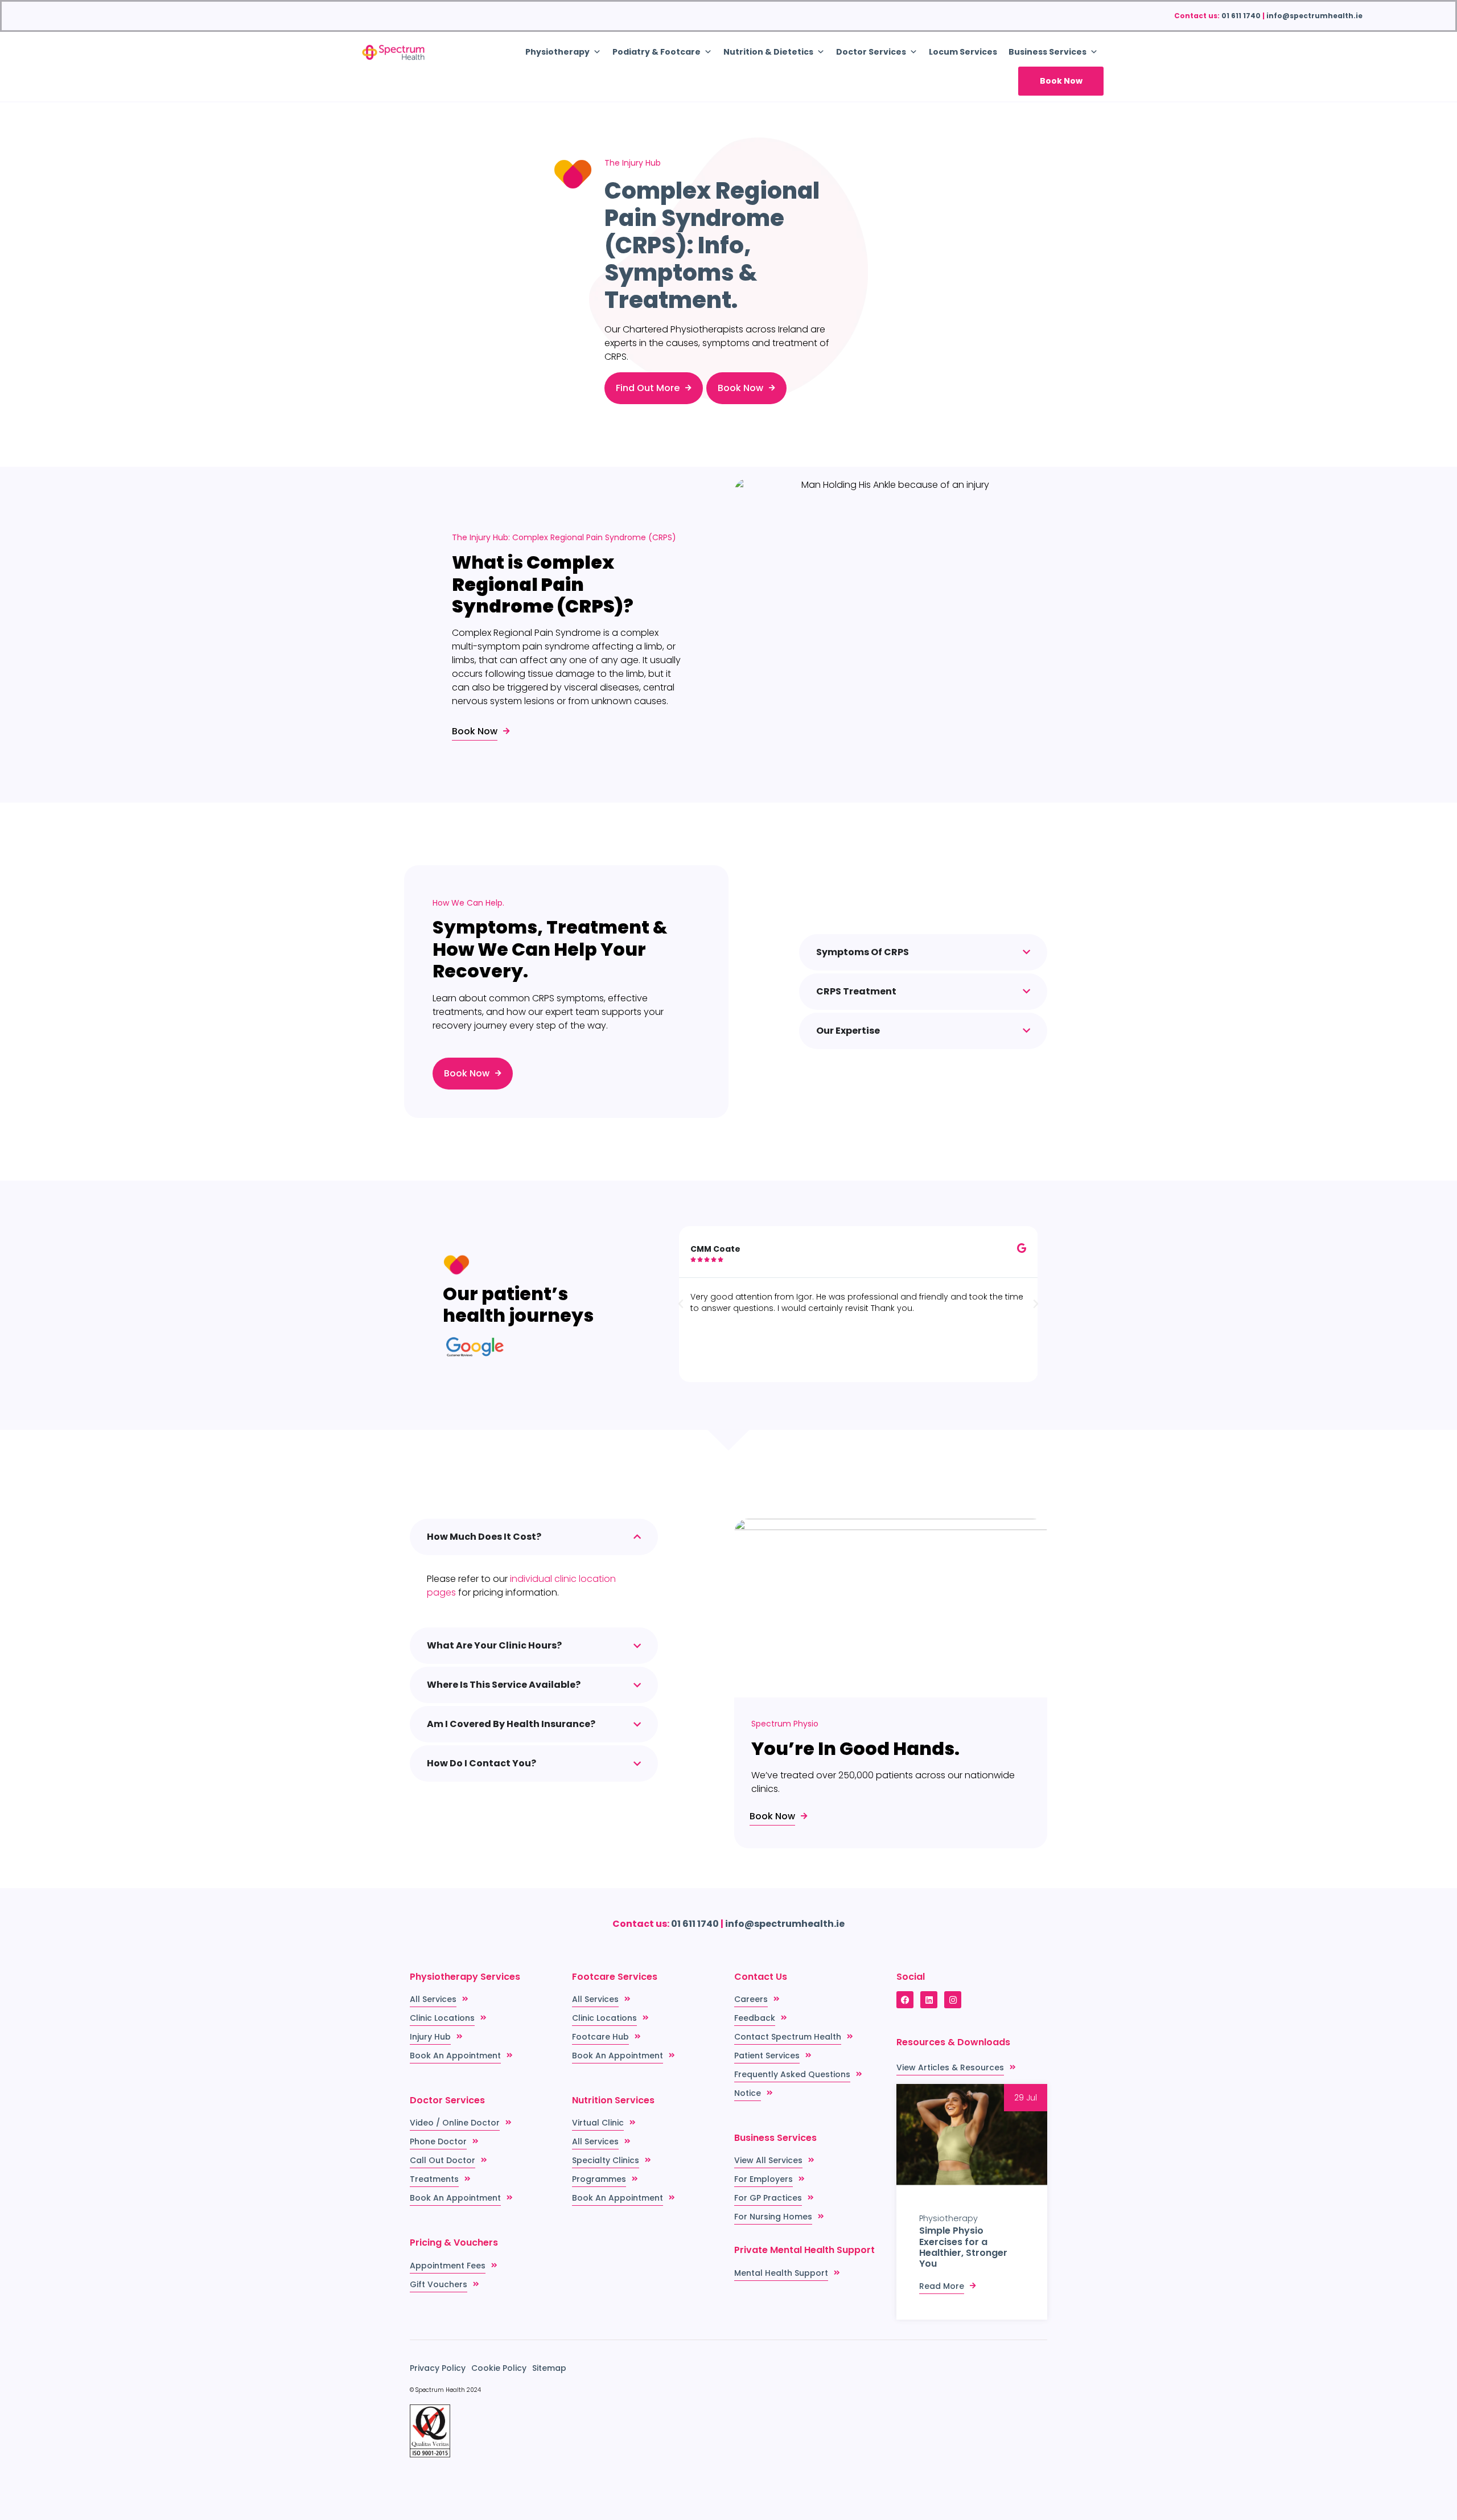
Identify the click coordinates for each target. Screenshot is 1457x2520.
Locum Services (963, 52)
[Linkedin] (929, 2000)
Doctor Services (871, 52)
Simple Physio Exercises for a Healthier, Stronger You (963, 2247)
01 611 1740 (1241, 16)
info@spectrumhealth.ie (1314, 16)
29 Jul (1026, 2098)
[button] (681, 1304)
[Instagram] (953, 2000)
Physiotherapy (948, 2218)
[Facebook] (905, 2000)
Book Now (1061, 81)
